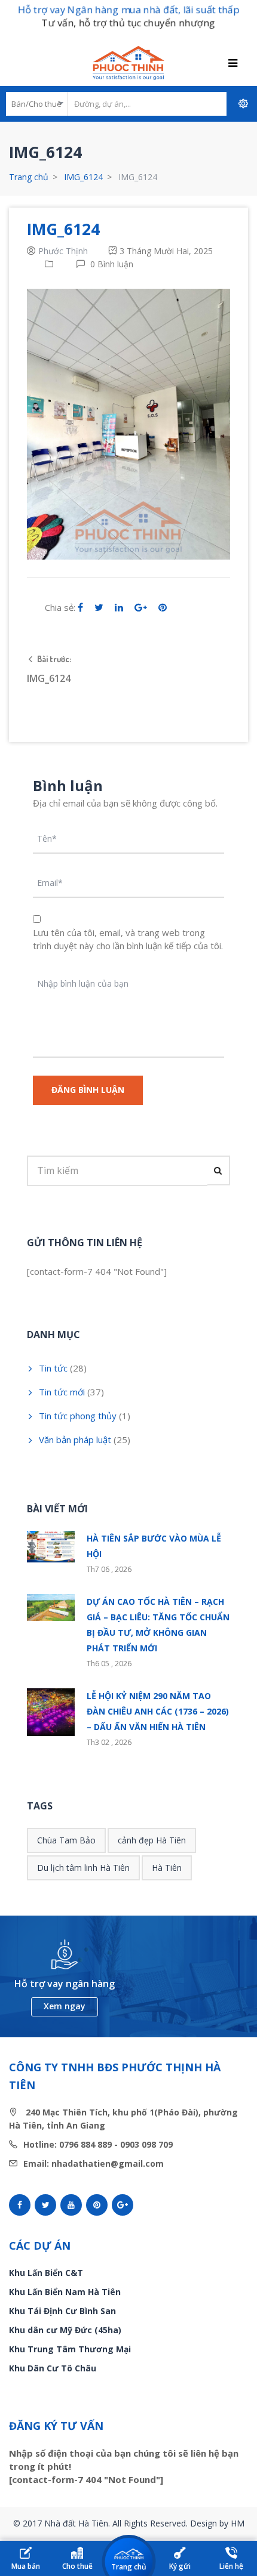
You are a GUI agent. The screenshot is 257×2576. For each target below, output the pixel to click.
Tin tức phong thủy (78, 1416)
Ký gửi (180, 2566)
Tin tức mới (62, 1392)
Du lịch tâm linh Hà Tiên (83, 1868)
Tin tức (53, 1368)
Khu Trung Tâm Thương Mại (70, 2349)
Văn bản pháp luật (75, 1440)
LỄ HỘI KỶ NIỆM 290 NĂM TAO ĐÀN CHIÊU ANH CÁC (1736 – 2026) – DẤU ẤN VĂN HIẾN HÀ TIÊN (158, 1711)
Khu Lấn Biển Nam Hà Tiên (65, 2292)
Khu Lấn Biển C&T (46, 2273)
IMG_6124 (83, 177)
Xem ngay (65, 2006)
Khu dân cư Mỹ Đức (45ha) (65, 2330)
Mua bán (26, 2566)
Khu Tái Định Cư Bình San (62, 2311)
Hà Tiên (167, 1868)
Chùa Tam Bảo (66, 1840)
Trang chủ (29, 177)
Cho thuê (77, 2566)
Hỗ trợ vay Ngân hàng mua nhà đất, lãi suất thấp (128, 10)
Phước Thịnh (63, 251)
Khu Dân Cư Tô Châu (53, 2368)
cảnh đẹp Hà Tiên (152, 1840)
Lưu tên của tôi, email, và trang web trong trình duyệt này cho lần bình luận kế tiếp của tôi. (128, 939)
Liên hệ (231, 2566)
